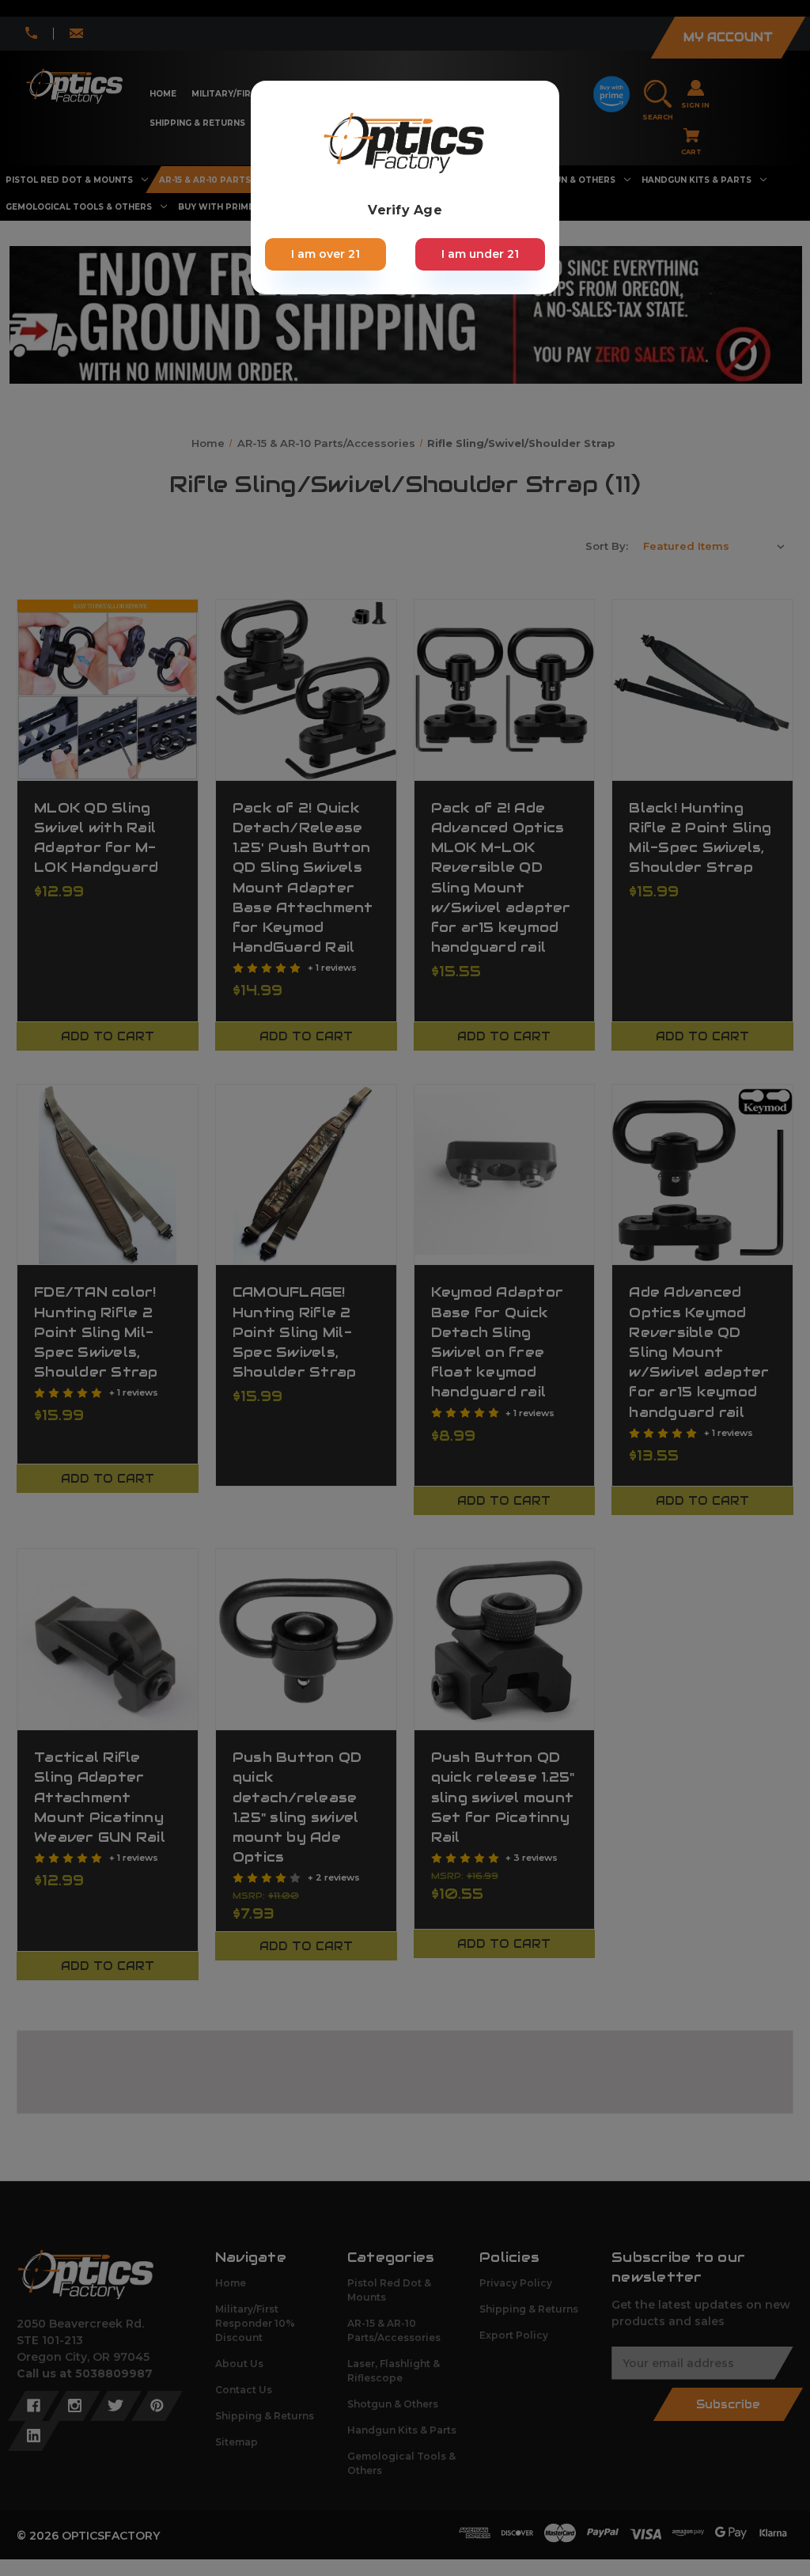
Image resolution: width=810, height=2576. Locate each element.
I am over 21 (326, 254)
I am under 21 (480, 254)
